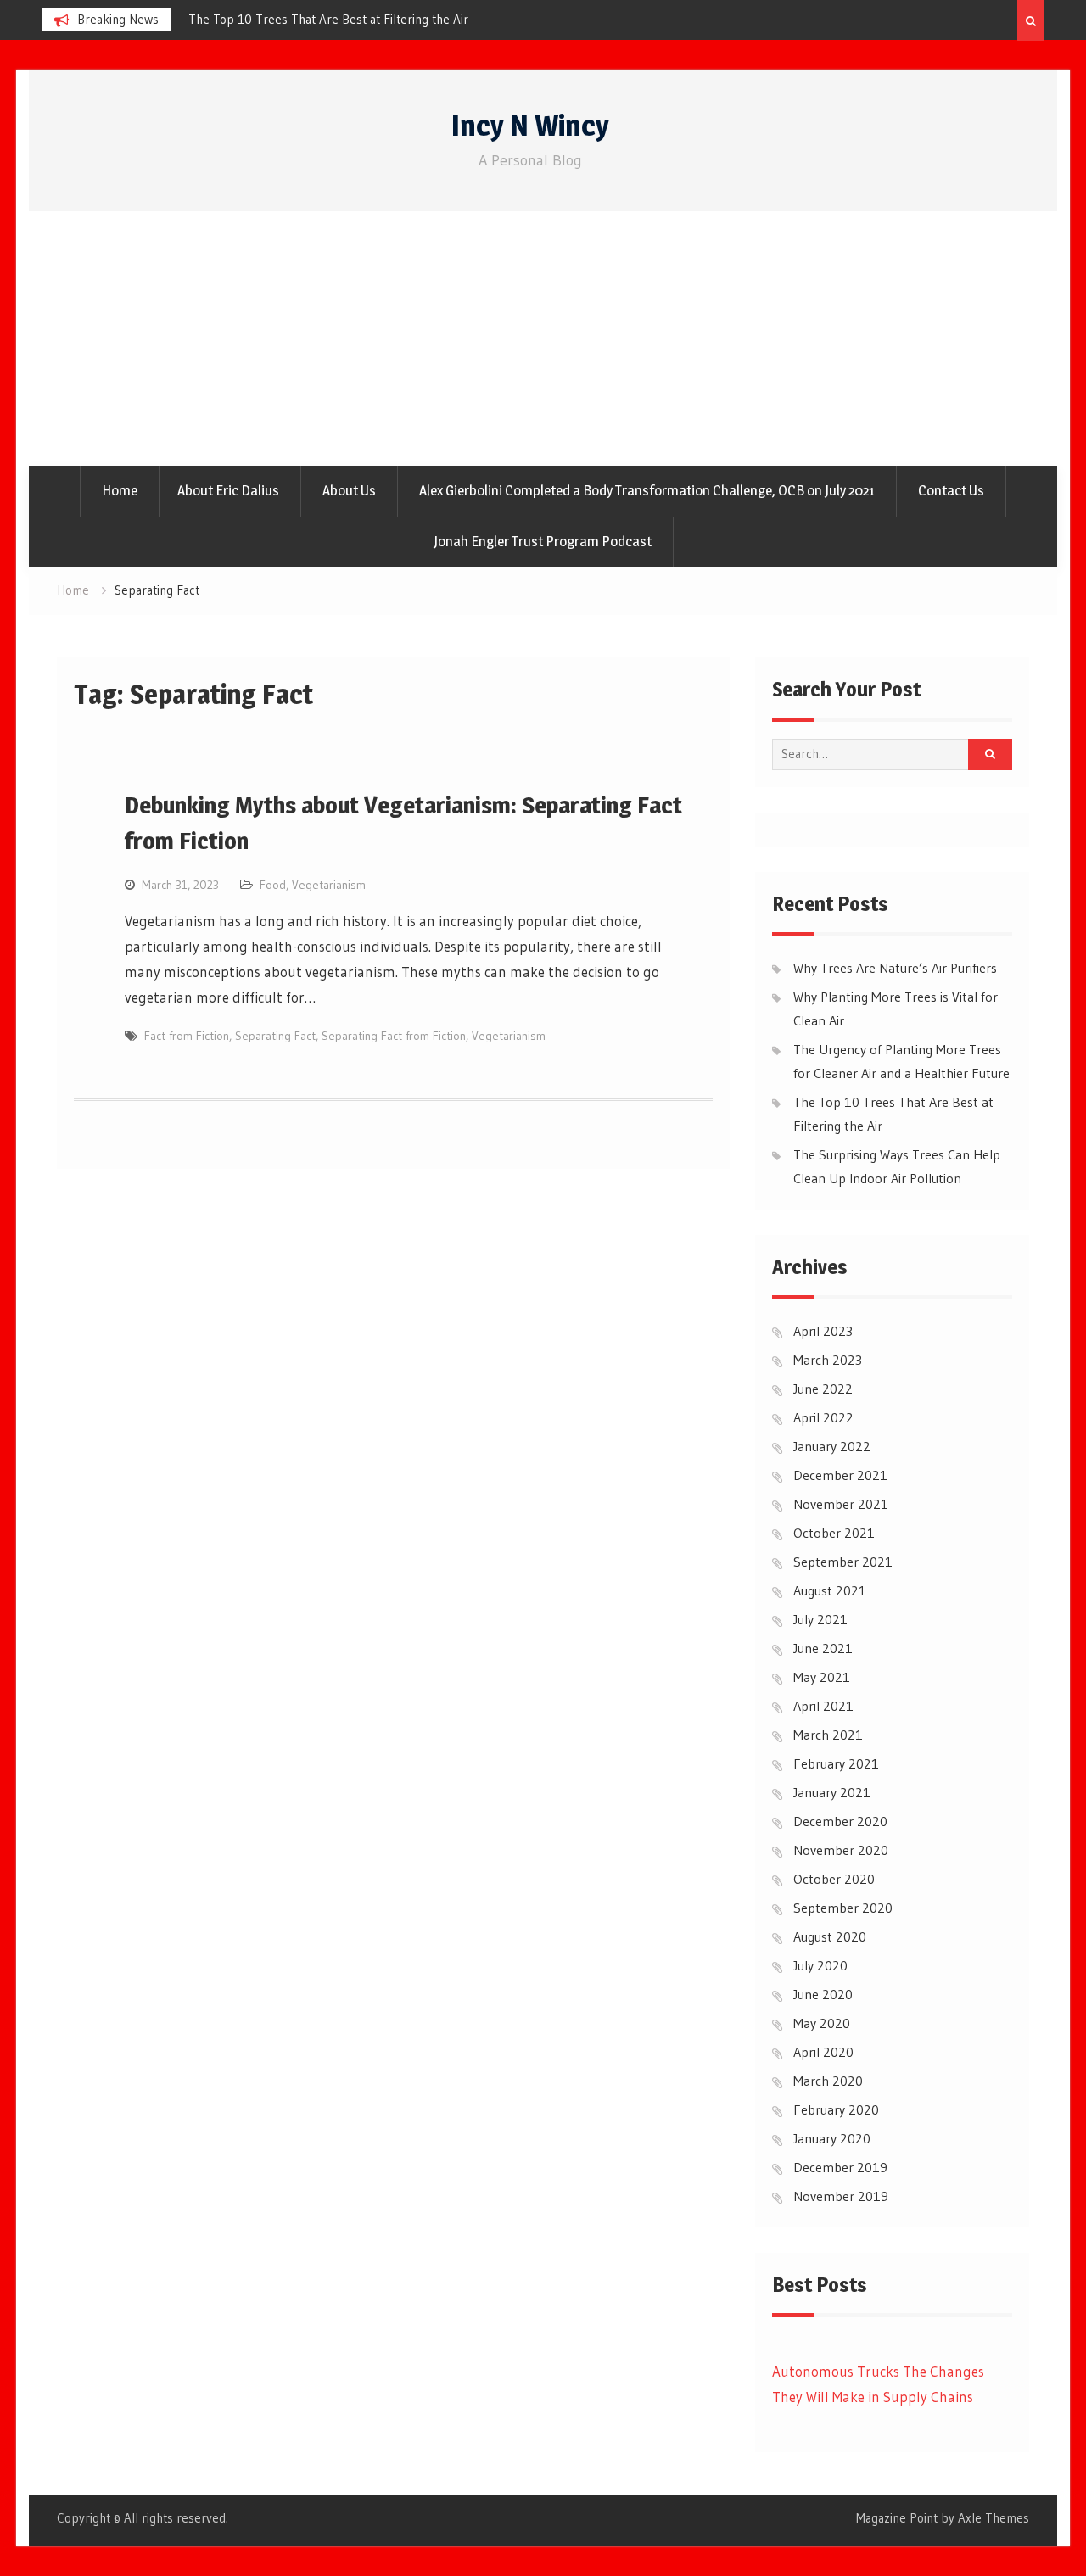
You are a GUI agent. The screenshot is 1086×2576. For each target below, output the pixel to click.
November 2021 (841, 1504)
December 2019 (840, 2167)
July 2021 (820, 1619)
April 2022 (823, 1417)
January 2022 (832, 1446)
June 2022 (823, 1389)
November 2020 (841, 1850)
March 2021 (828, 1735)
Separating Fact (275, 1036)
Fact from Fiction (187, 1036)
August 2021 (830, 1590)
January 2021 (832, 1792)
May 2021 (822, 1677)
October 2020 (834, 1879)
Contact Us (951, 490)
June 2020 (823, 1994)
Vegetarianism (329, 885)
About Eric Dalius (228, 490)
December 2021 (840, 1475)
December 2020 (840, 1821)
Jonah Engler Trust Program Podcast (543, 541)
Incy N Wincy (530, 125)
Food (273, 885)
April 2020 (823, 2052)
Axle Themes (994, 2518)
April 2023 (823, 1331)
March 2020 (828, 2081)
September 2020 (843, 1908)
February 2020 (836, 2109)
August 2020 (830, 1936)
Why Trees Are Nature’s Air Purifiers (287, 19)
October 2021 (834, 1533)
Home (120, 490)
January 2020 (832, 2138)
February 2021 (836, 1763)
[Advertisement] (543, 338)
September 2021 (843, 1562)
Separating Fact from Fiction (394, 1036)
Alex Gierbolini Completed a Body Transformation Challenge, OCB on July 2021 (647, 490)
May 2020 (822, 2023)
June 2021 (823, 1648)
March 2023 (828, 1360)
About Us (349, 490)
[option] (341, 20)
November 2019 (841, 2196)
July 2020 (820, 1965)
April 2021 (823, 1706)
